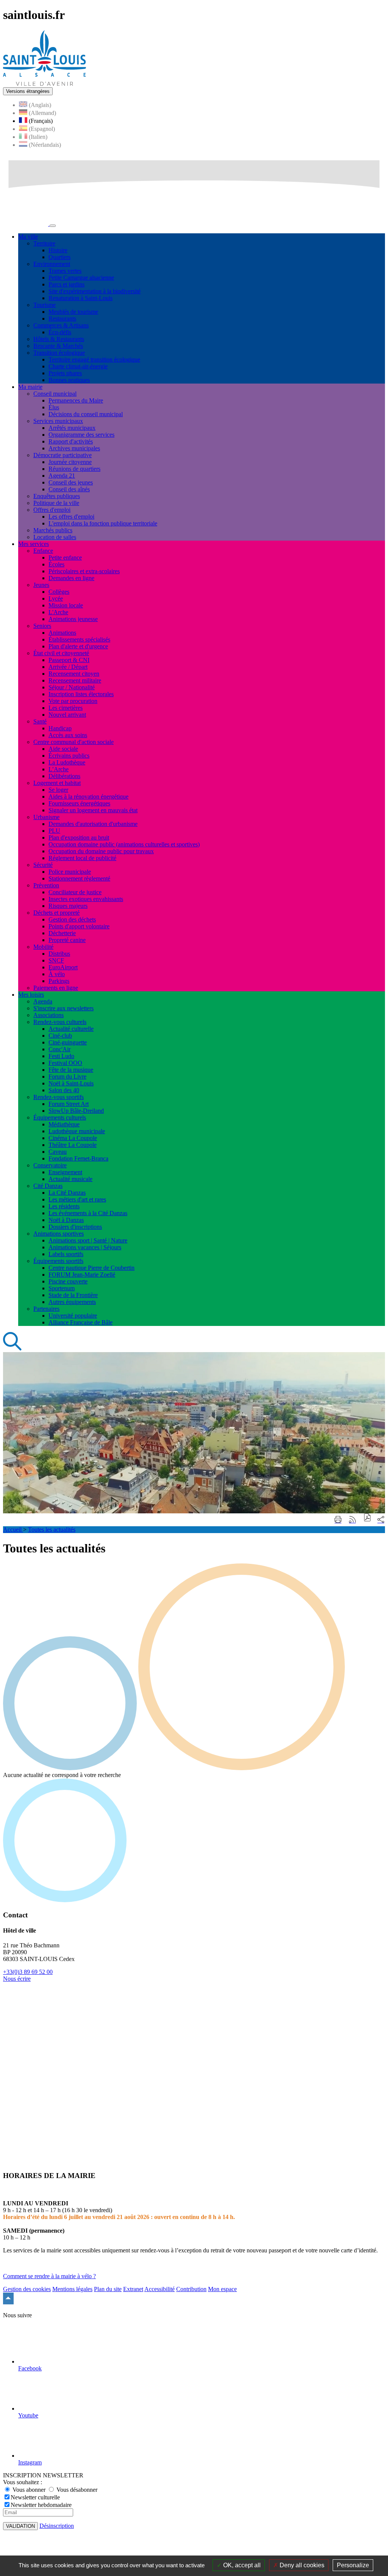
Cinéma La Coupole (73, 1138)
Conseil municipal (55, 394)
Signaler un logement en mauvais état (93, 810)
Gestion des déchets (72, 919)
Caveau (58, 1152)
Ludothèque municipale (77, 1131)
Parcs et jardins (66, 284)
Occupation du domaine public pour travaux (101, 851)
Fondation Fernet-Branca (78, 1158)
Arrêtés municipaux (72, 428)
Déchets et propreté (56, 913)
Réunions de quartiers (74, 469)
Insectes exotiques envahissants (86, 899)
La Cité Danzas (67, 1193)
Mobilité (43, 947)
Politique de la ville (56, 503)
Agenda (43, 1001)
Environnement (52, 264)
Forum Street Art (69, 1104)
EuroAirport (63, 967)
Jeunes (41, 585)
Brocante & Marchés (58, 346)
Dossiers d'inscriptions (75, 1227)
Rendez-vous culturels (60, 1022)
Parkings (59, 981)
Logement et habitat (57, 783)
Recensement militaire (75, 680)
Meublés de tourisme (73, 312)
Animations (62, 633)
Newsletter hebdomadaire (41, 2505)
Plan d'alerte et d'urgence (78, 646)
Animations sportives (59, 1234)
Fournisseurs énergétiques (79, 803)
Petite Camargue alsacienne (81, 278)
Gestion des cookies (27, 2289)
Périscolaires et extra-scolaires (84, 571)
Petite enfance (65, 558)
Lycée (56, 598)
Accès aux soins (68, 735)
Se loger (58, 790)
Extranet (133, 2289)
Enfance (43, 551)
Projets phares (65, 373)
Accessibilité (160, 2289)
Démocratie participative (63, 455)
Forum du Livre (67, 1076)
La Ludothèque (67, 762)
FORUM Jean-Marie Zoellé (82, 1275)
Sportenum (62, 1288)
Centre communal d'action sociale (74, 742)
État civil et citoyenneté (61, 653)
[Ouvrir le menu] (53, 226)
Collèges (59, 592)
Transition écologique (59, 353)
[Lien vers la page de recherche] (13, 1349)
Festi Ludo (61, 1056)
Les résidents (64, 1206)
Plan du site (108, 2289)
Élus (54, 407)
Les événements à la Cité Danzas (88, 1213)
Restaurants (62, 318)
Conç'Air (59, 1049)
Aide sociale (63, 749)
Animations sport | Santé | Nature (88, 1240)
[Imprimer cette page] (338, 1520)
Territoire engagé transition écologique (94, 359)
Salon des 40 (64, 1090)
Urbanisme (46, 817)
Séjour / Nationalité (72, 687)
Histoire (58, 250)
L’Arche (59, 769)
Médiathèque (64, 1124)
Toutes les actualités (52, 1529)
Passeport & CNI (69, 660)
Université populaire (73, 1316)
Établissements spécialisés (79, 639)
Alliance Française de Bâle (81, 1322)
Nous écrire (17, 1979)
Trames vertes (65, 271)
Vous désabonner (76, 2490)
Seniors (42, 626)
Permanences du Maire (76, 400)
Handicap (60, 728)
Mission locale (66, 605)
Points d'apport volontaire (79, 926)
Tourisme (45, 305)
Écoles (56, 564)
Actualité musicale (70, 1179)
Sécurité (43, 865)
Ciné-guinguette (68, 1042)
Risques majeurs (68, 906)
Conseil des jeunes (71, 482)
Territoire (44, 243)
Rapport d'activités (71, 441)
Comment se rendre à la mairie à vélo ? (49, 2276)
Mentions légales (72, 2289)
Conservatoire (50, 1165)
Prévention (46, 885)
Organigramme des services (81, 435)
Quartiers (59, 257)
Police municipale (70, 872)
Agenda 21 (62, 476)
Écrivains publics (69, 756)
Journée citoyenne (70, 462)
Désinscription (57, 2526)
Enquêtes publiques (57, 496)
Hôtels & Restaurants (59, 339)
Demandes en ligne (71, 578)
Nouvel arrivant (67, 715)
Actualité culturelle (71, 1029)
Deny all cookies (301, 2565)
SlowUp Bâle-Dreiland (76, 1111)
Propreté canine (67, 940)
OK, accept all (241, 2565)
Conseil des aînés (69, 489)
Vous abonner (29, 2490)
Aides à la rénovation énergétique (88, 797)
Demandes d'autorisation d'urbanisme (93, 824)
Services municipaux (58, 421)
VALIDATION (20, 2526)
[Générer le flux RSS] (352, 1520)
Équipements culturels (60, 1117)
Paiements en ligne (56, 988)
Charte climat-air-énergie (78, 366)
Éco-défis (60, 332)
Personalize (353, 2565)
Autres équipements (72, 1302)
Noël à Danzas (66, 1220)
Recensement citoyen (74, 674)
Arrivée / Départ (68, 667)
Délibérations (64, 776)
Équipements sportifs (58, 1261)
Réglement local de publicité (82, 858)
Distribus (59, 954)
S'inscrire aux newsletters (63, 1008)
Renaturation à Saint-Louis (81, 298)
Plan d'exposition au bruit (79, 837)
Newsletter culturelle (35, 2497)
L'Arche (58, 612)
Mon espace (222, 2289)
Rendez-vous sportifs (59, 1097)
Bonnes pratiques (69, 380)
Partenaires (46, 1309)
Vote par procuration (73, 701)
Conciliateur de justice (75, 892)
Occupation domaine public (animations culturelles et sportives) (124, 844)
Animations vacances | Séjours (85, 1247)
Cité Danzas (48, 1186)
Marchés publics (53, 530)
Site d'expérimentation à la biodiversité (95, 291)
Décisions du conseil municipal (86, 414)
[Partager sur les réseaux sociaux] (381, 1520)
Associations (48, 1015)
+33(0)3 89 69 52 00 (28, 1972)
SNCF (56, 960)
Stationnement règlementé (79, 878)
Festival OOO (65, 1063)
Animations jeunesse (73, 619)
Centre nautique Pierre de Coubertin (92, 1268)
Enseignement (65, 1172)
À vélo (57, 974)
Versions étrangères (28, 91)
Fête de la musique (71, 1070)
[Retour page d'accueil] (45, 84)
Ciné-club (60, 1036)
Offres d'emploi (52, 510)
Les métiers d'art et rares (77, 1199)
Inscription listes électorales (81, 694)
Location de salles (55, 537)
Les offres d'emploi (71, 517)
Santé (40, 721)
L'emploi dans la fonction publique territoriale (103, 523)
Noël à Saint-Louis (71, 1083)
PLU (54, 831)
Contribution (191, 2289)
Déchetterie (62, 933)
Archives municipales (74, 448)
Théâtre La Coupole (73, 1145)
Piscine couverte (68, 1281)
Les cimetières (66, 708)
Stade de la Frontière (73, 1295)
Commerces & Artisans (61, 325)
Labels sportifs (66, 1254)
